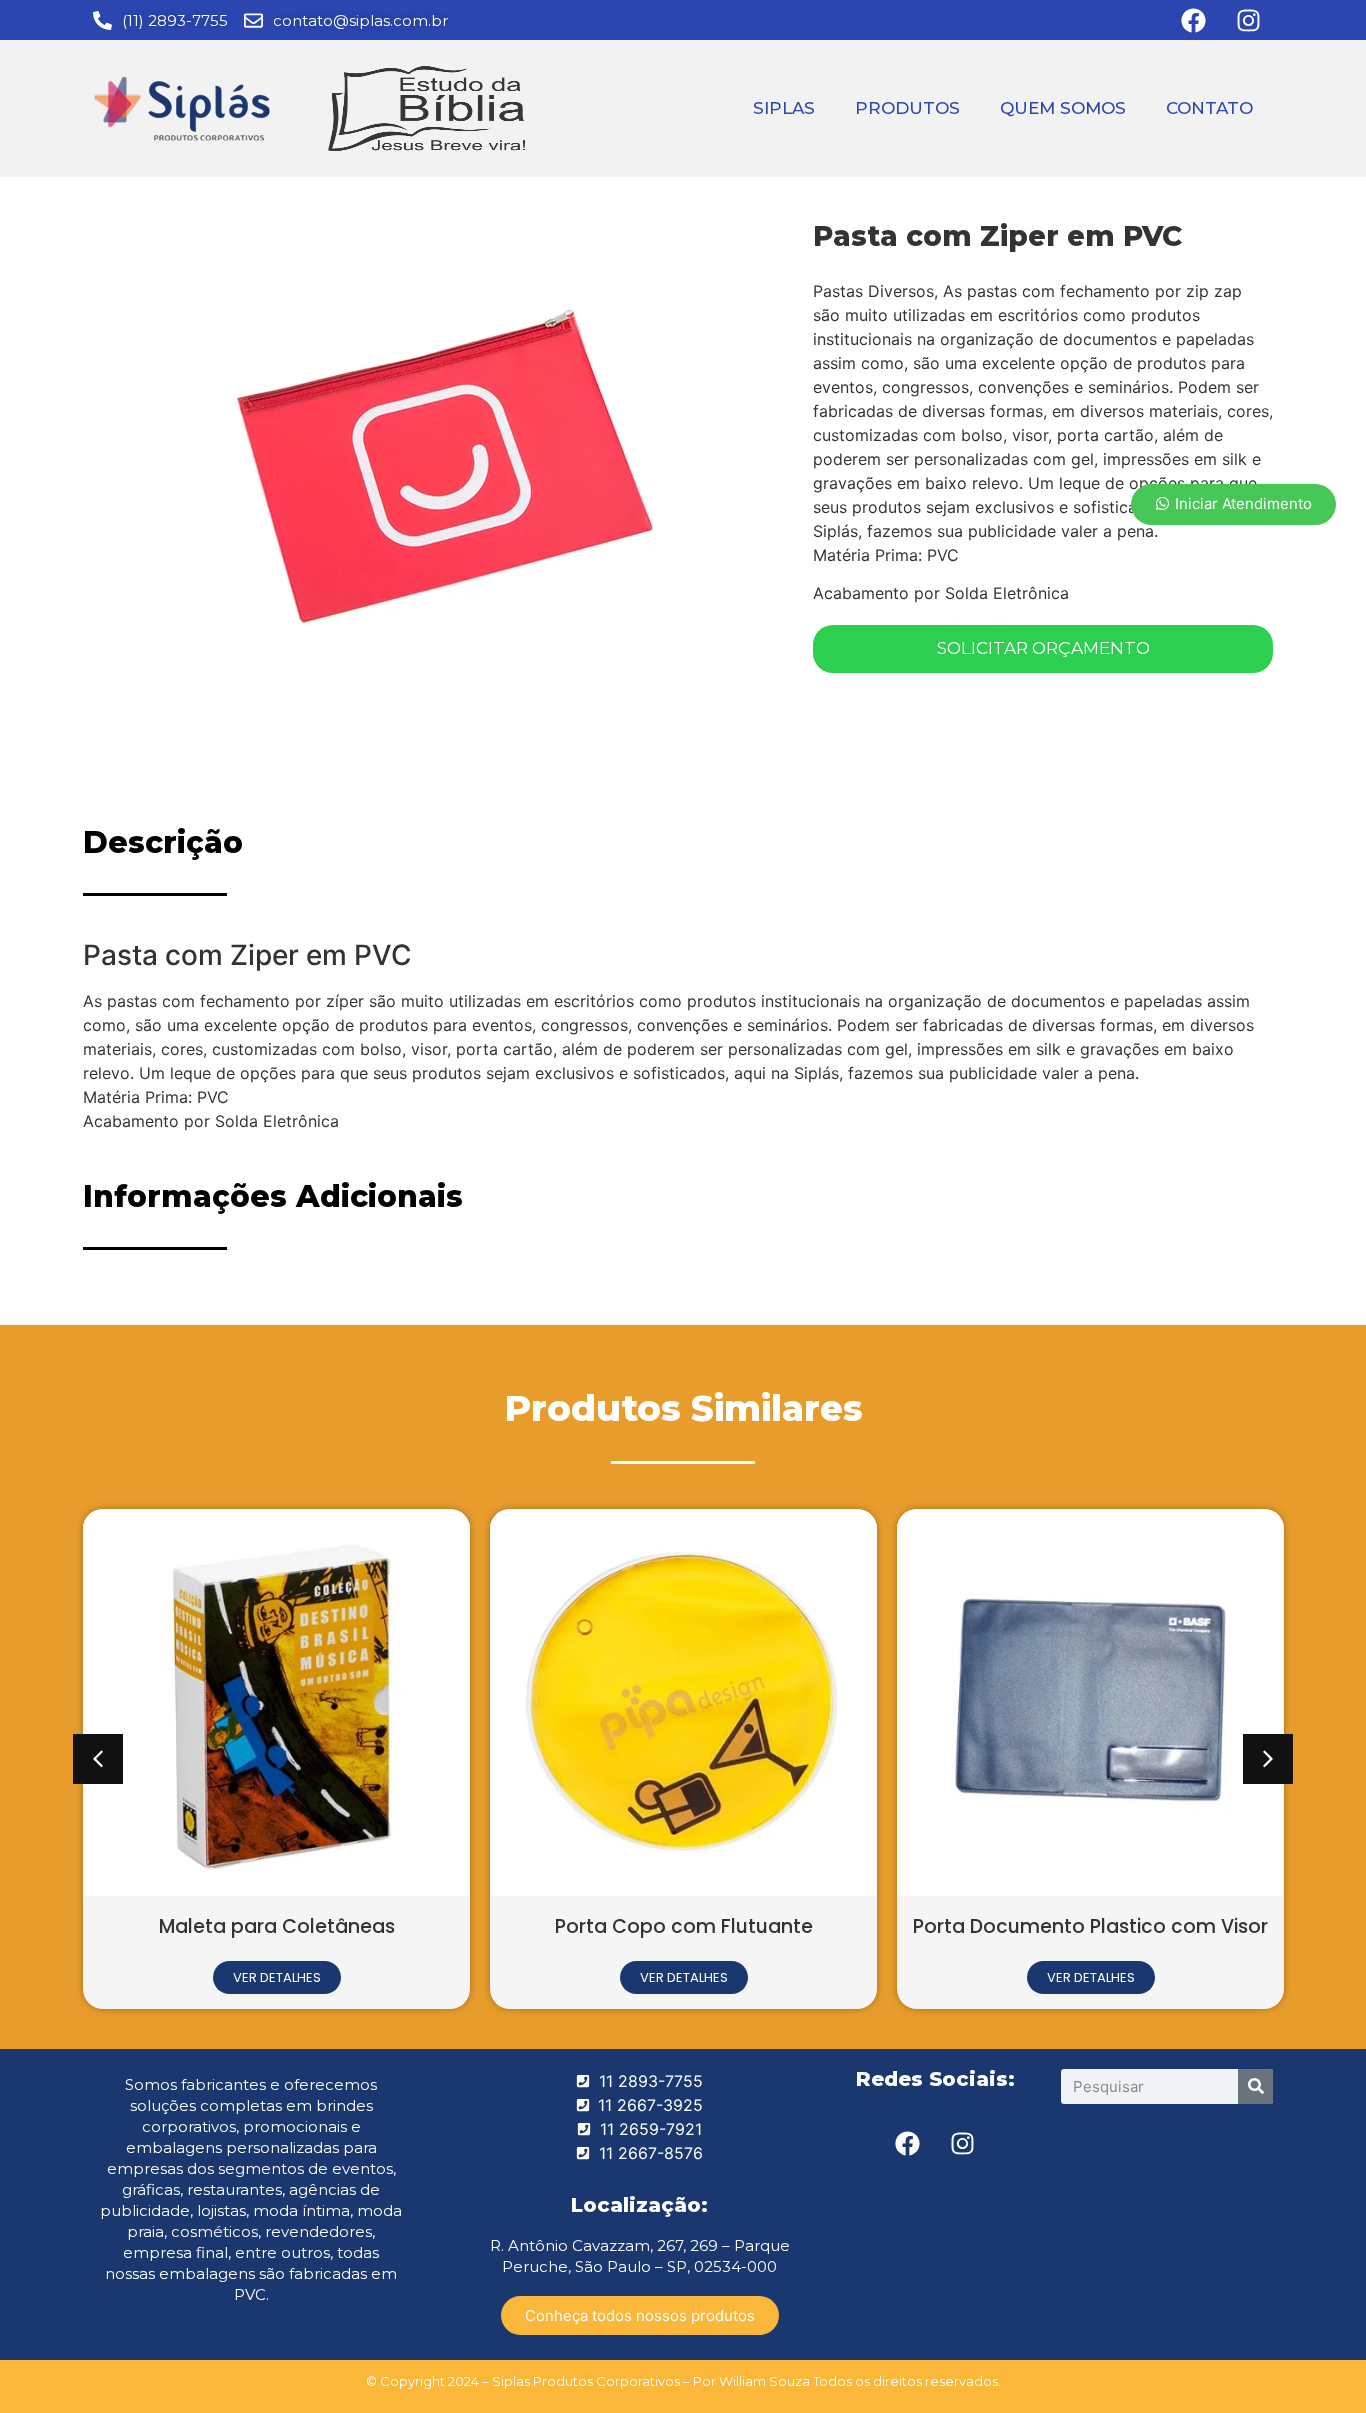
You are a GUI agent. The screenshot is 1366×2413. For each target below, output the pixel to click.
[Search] (1255, 2086)
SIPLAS (784, 108)
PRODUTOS (907, 108)
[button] (98, 1759)
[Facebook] (908, 2144)
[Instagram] (963, 2144)
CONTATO (1209, 108)
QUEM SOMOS (1063, 108)
